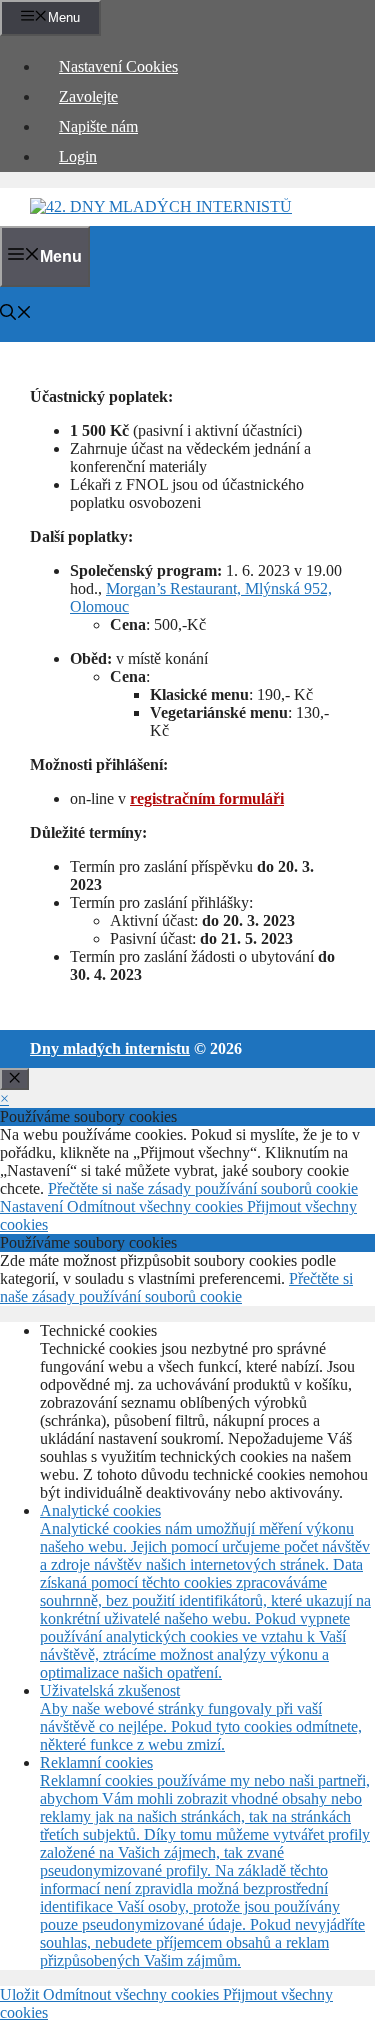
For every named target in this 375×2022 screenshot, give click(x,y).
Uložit (21, 1994)
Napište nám (98, 126)
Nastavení (33, 1206)
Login (78, 156)
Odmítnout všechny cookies (157, 1206)
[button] (16, 314)
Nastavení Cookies (118, 66)
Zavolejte (88, 96)
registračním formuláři (207, 798)
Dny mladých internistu (110, 1048)
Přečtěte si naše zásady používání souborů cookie (203, 1188)
